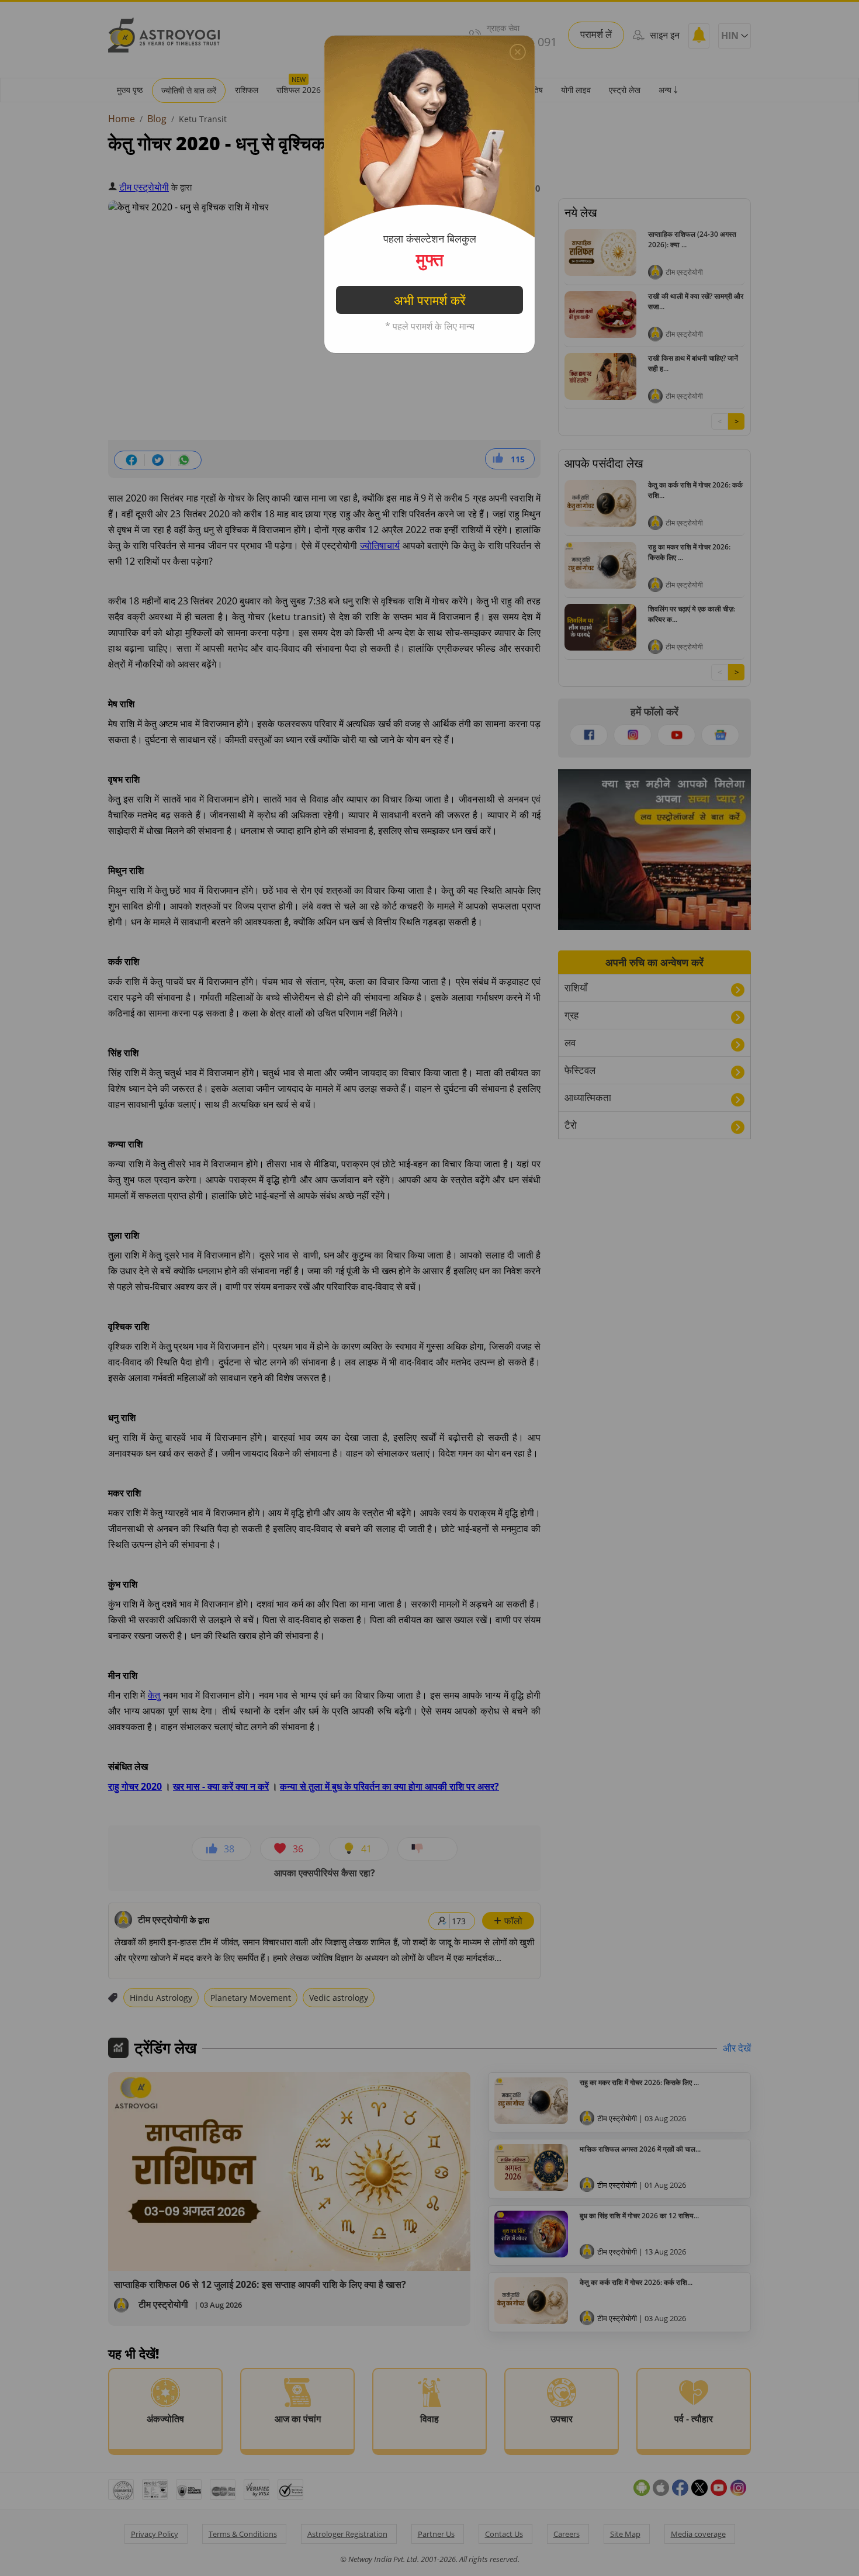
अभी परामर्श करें (430, 300)
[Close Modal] (518, 52)
